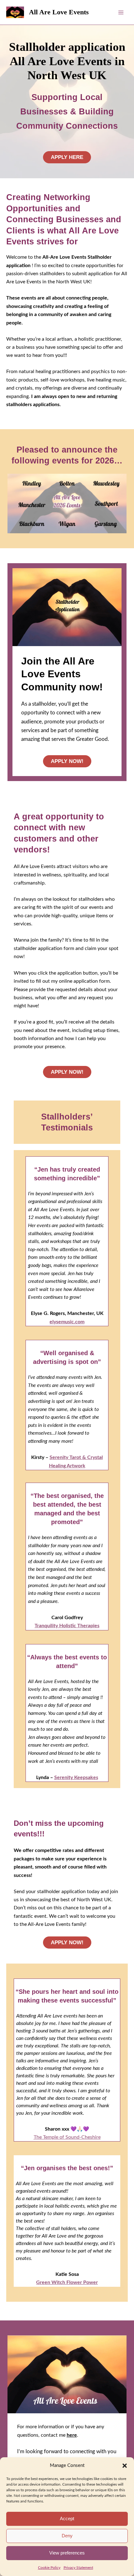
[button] (125, 2466)
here (72, 2435)
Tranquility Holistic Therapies (67, 1626)
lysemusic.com (68, 1322)
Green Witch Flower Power (67, 2282)
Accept (67, 2518)
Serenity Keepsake (75, 1777)
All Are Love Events (59, 12)
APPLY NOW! (67, 761)
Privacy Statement (78, 2568)
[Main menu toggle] (121, 12)
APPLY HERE (67, 157)
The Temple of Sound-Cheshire (67, 2137)
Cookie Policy (49, 2568)
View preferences (67, 2553)
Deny (67, 2536)
